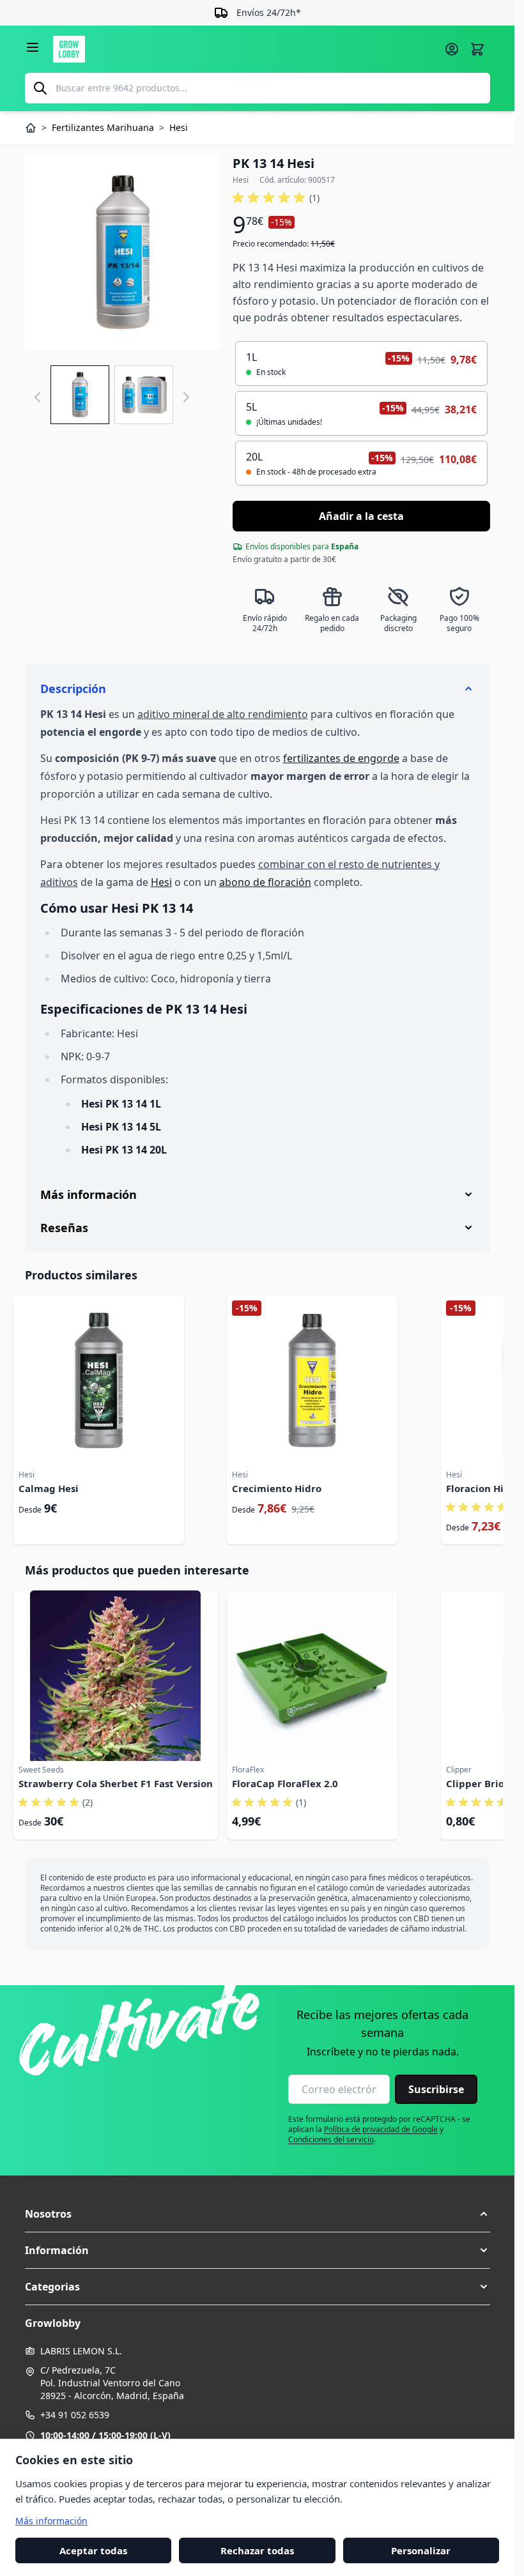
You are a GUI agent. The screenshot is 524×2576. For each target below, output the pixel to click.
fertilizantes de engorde (341, 758)
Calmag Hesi (49, 1488)
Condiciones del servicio (331, 2139)
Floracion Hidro (483, 1488)
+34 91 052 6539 (75, 2415)
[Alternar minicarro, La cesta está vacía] (477, 49)
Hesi (161, 882)
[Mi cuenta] (452, 49)
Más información (51, 2520)
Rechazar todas (257, 2550)
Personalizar (421, 2550)
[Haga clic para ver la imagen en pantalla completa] (123, 252)
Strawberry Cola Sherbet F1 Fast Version (116, 1783)
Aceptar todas (93, 2550)
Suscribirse (436, 2089)
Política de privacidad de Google (381, 2129)
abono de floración (265, 882)
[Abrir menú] (33, 47)
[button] (276, 198)
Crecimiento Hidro (277, 1488)
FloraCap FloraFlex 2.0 (285, 1783)
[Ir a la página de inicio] (245, 49)
